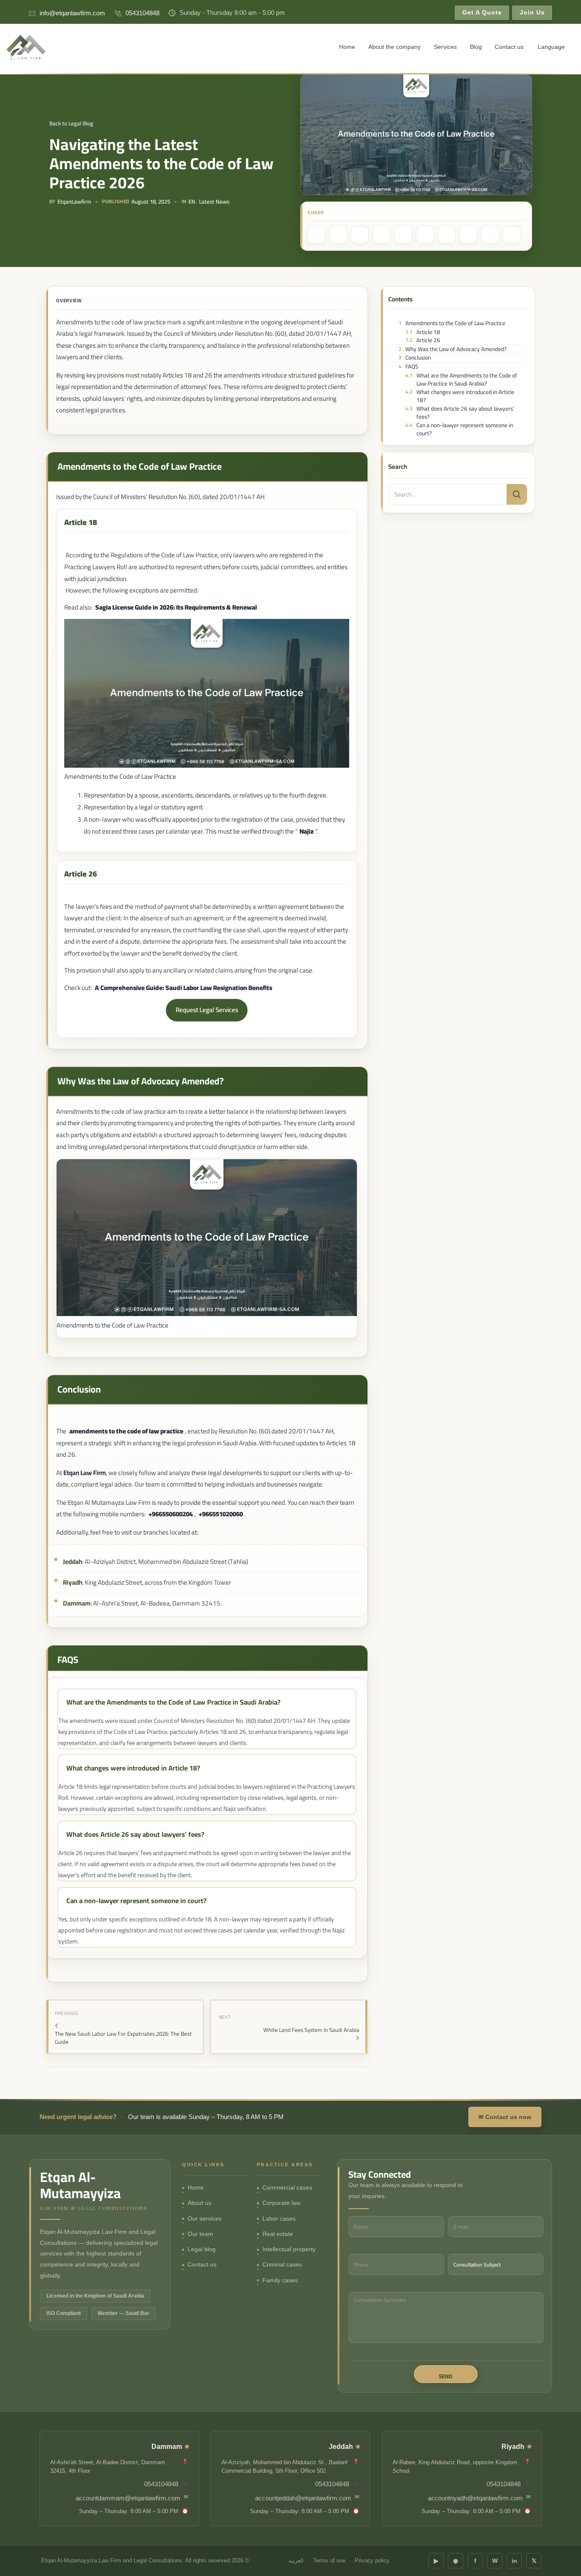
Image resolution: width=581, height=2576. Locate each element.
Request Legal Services (207, 1010)
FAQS (408, 367)
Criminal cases (282, 2265)
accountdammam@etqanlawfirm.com (128, 2498)
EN (192, 202)
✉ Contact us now (505, 2117)
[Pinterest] (338, 235)
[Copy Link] (468, 235)
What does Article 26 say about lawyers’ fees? (460, 413)
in (514, 2561)
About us (199, 2203)
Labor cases (279, 2219)
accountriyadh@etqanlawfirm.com (475, 2498)
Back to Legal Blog (71, 123)
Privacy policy (372, 2561)
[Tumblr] (403, 235)
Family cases (280, 2280)
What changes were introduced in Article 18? (460, 396)
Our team (200, 2234)
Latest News (214, 202)
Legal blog (202, 2249)
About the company (394, 47)
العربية (296, 2561)
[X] (490, 235)
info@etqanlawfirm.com (72, 13)
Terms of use (329, 2561)
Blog (476, 47)
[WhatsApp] (360, 235)
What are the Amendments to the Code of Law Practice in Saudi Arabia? (461, 379)
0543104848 (142, 13)
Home (347, 47)
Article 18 (423, 332)
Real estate (278, 2234)
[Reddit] (425, 235)
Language (551, 47)
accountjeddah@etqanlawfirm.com (303, 2498)
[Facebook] (316, 235)
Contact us (509, 47)
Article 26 (423, 340)
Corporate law (281, 2203)
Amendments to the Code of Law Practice (452, 323)
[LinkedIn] (382, 235)
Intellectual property (289, 2249)
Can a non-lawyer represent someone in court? (459, 430)
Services (445, 47)
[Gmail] (447, 235)
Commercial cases (287, 2188)
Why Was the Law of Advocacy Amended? (452, 349)
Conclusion (414, 358)
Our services (205, 2219)
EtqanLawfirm (74, 202)
